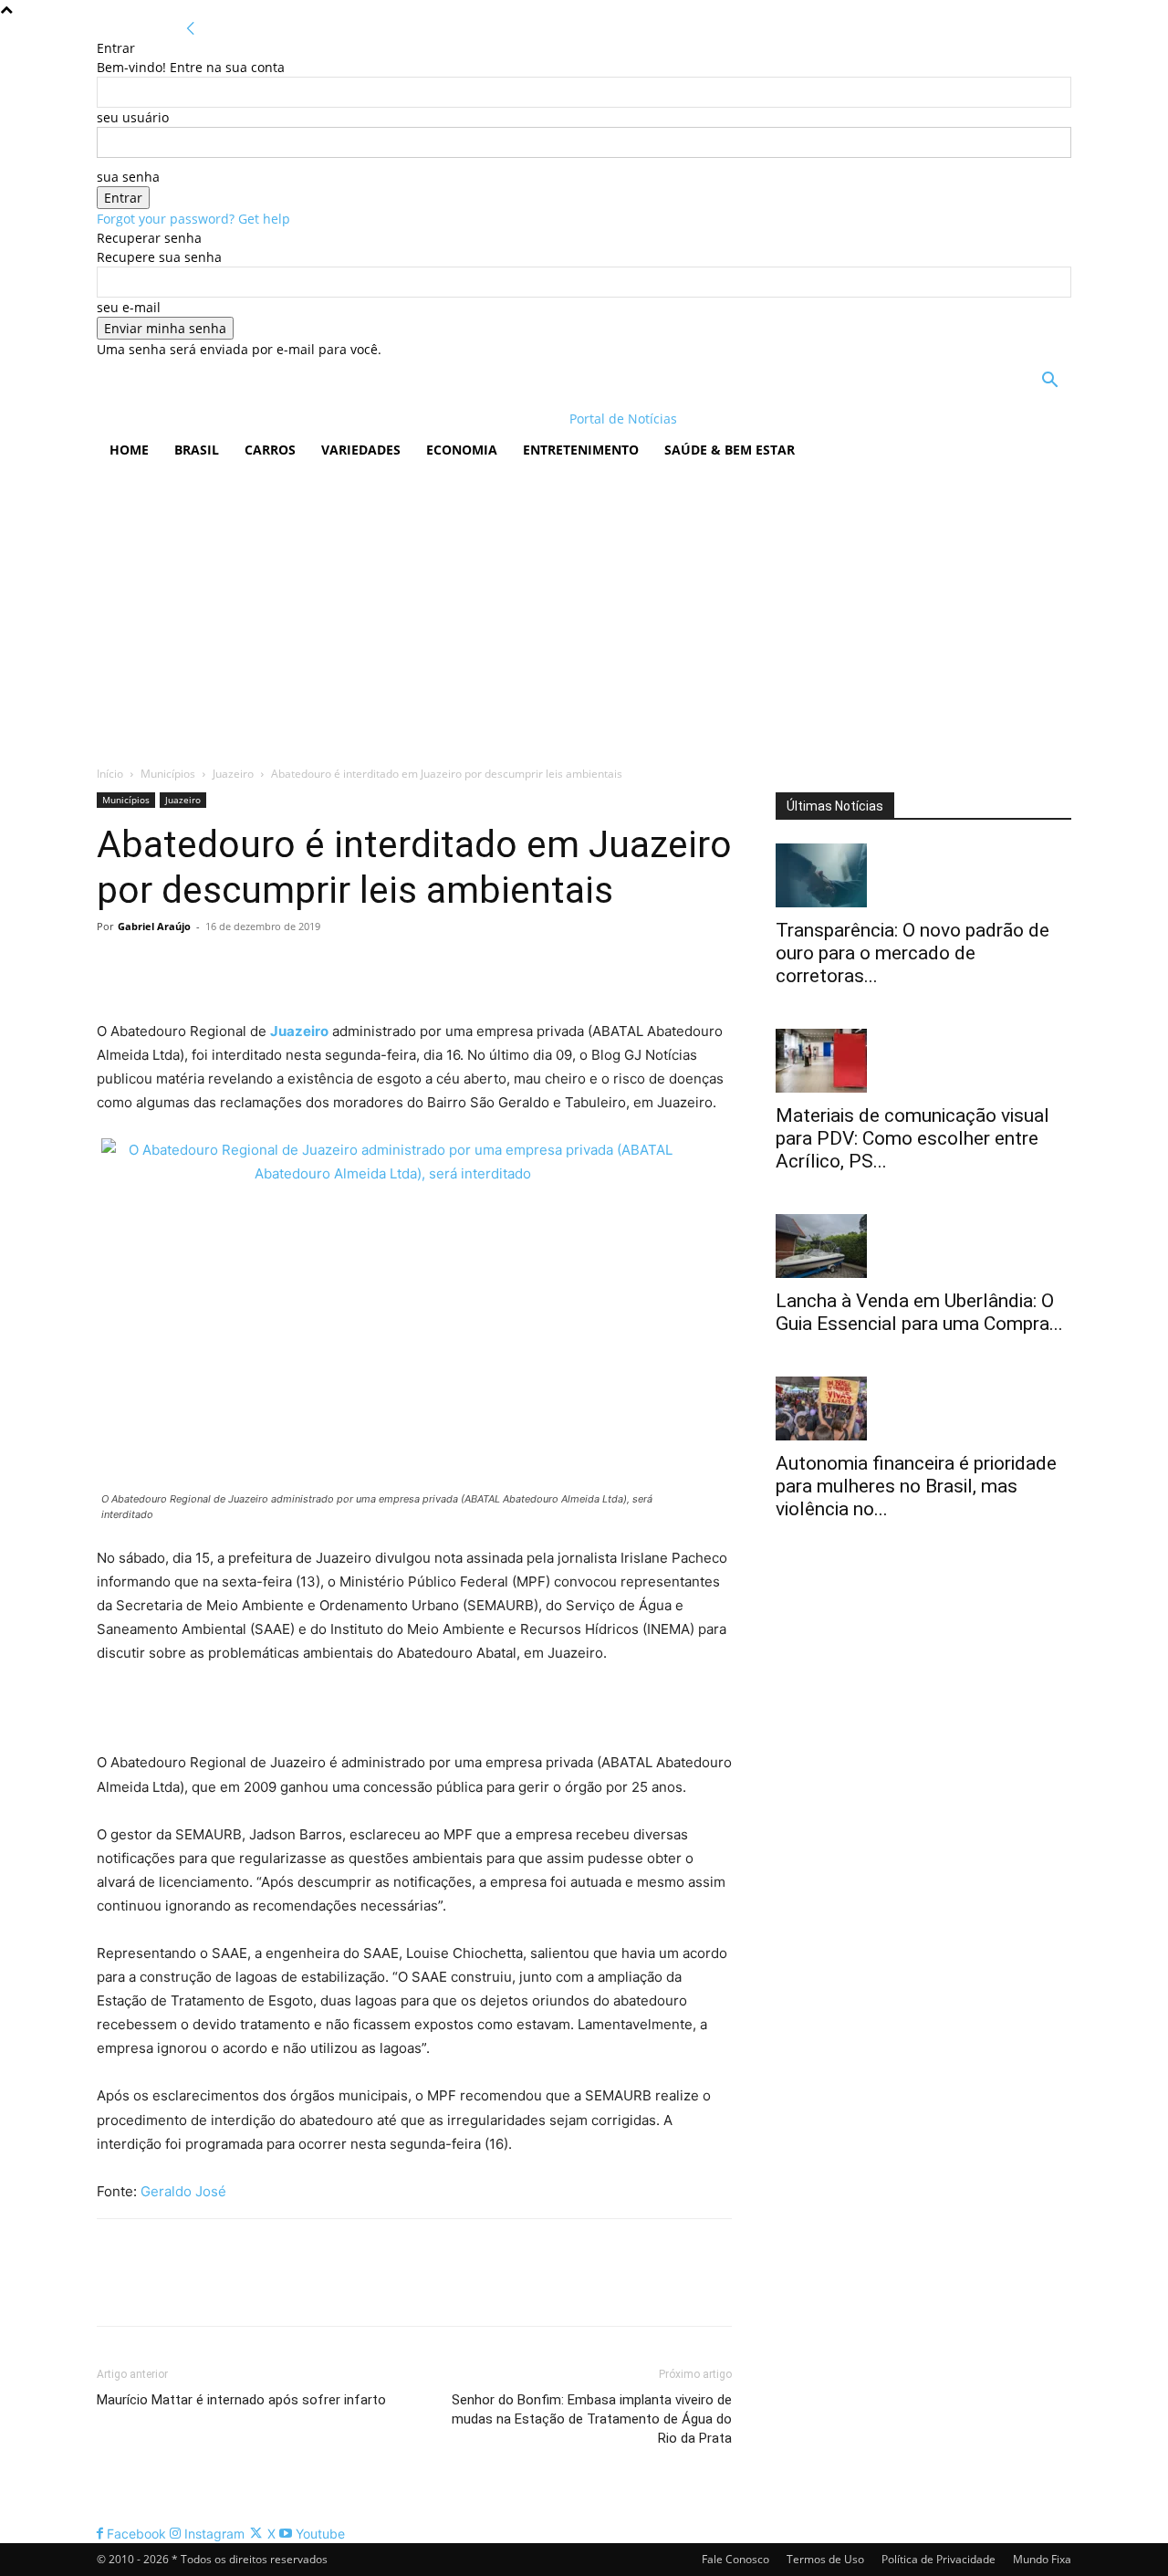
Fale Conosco (735, 2559)
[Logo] (215, 419)
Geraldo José (183, 2191)
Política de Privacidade (939, 2559)
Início (110, 774)
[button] (1049, 382)
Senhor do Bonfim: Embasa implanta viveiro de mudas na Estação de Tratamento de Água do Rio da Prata (592, 2419)
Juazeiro (233, 774)
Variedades (361, 450)
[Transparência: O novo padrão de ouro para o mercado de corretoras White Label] (923, 875)
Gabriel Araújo (154, 926)
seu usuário (133, 117)
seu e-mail (129, 307)
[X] (157, 968)
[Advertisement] (584, 609)
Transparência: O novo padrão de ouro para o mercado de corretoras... (912, 953)
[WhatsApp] (241, 968)
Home (129, 450)
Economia (462, 450)
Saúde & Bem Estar (730, 450)
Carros (270, 450)
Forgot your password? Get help (193, 219)
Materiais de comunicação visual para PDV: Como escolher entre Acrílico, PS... (912, 1138)
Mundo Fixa (1042, 2559)
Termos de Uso (825, 2559)
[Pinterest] (199, 968)
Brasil (197, 450)
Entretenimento (581, 450)
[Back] (191, 29)
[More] (284, 968)
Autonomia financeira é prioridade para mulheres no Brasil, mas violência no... (916, 1486)
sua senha (128, 177)
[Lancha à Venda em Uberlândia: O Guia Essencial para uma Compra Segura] (923, 1246)
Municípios (168, 774)
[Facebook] (115, 968)
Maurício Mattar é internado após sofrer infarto (241, 2400)
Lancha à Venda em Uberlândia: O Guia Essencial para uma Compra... (919, 1312)
